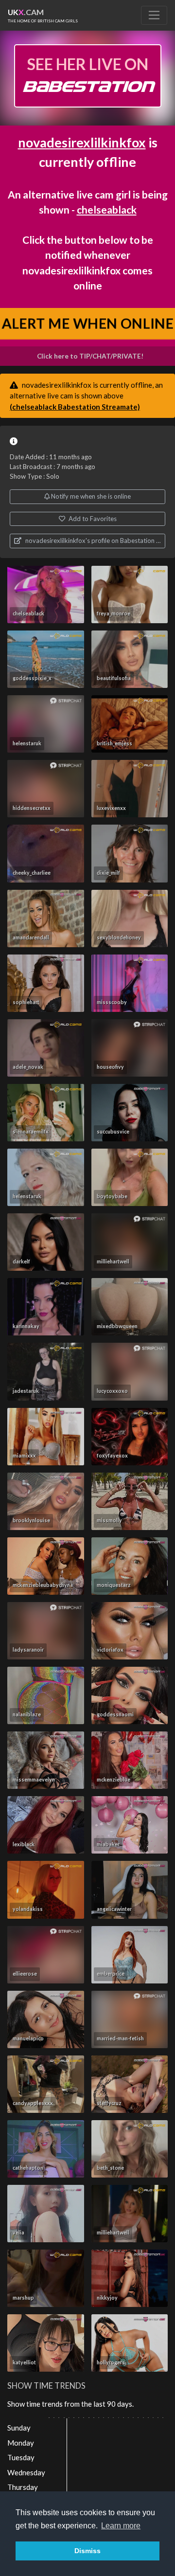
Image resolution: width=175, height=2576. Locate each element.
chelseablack (107, 209)
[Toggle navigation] (154, 15)
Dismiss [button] (87, 2551)
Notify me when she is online (90, 496)
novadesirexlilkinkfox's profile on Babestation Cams (95, 540)
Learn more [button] (121, 2526)
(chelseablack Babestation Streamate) (75, 407)
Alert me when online (87, 323)
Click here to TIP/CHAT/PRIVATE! (90, 356)
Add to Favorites (92, 519)
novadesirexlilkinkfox (82, 142)
